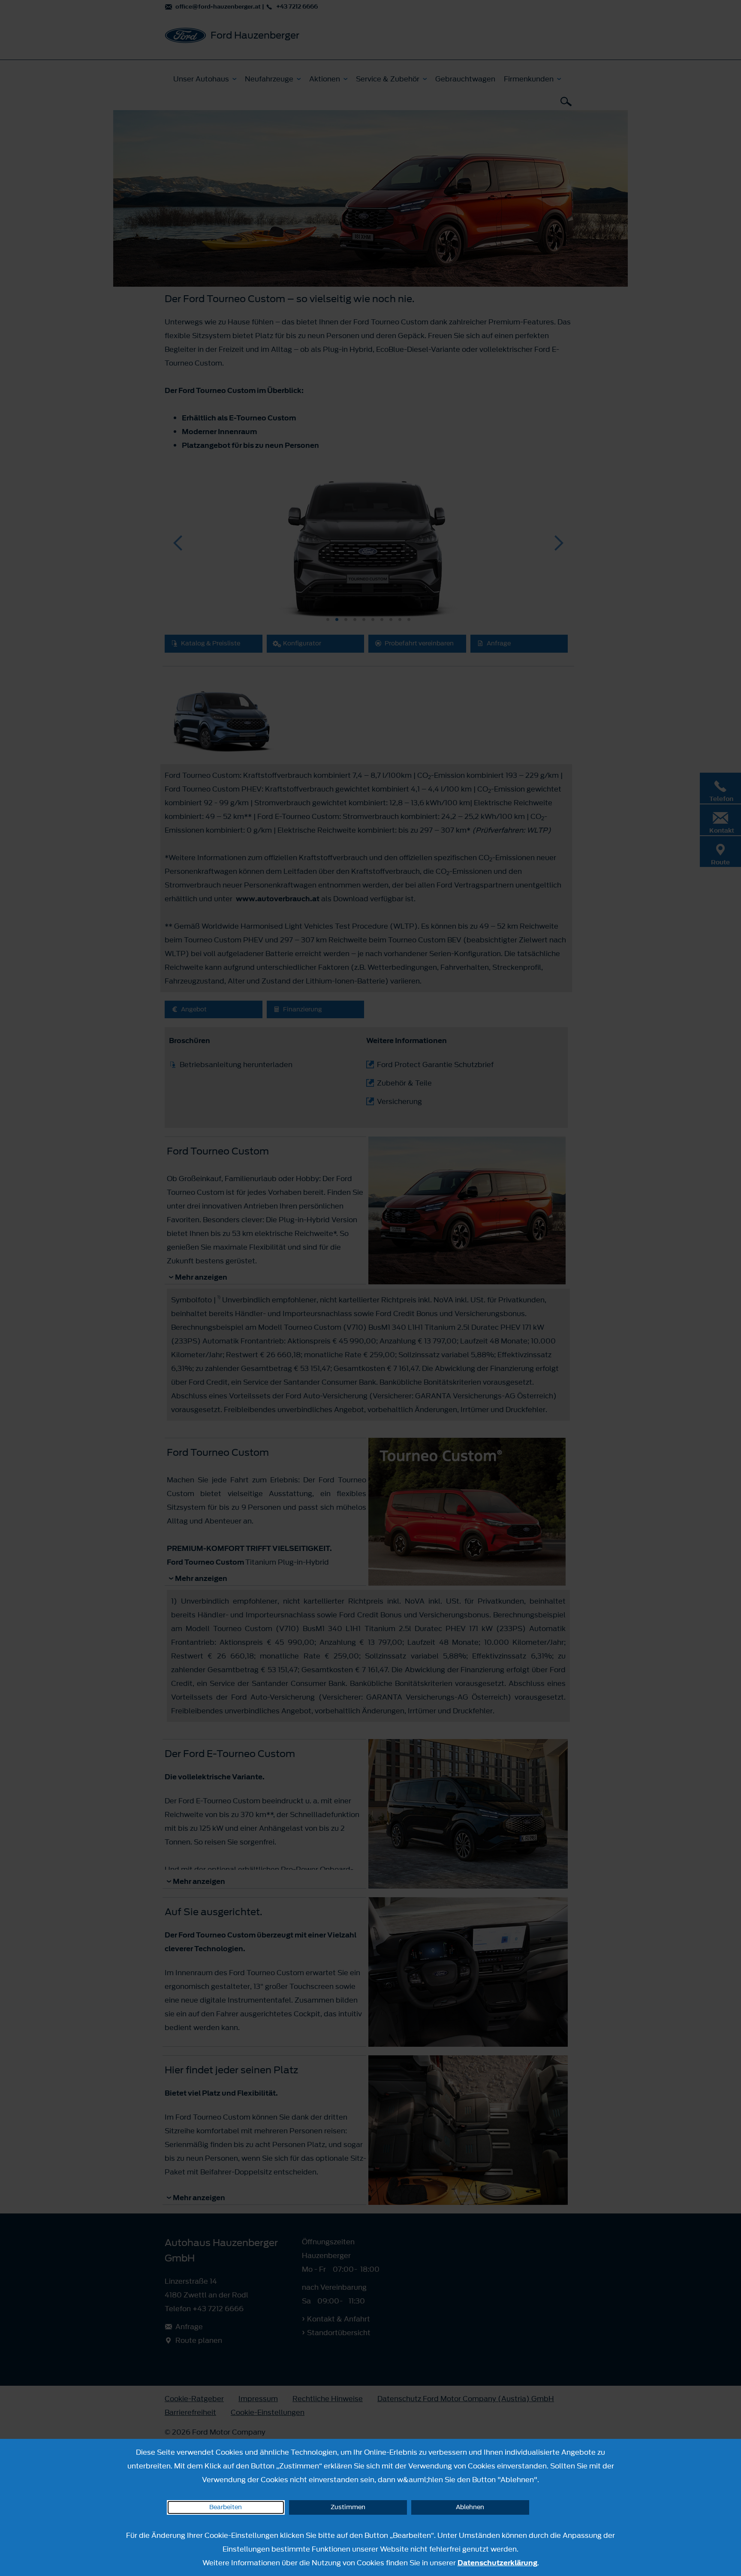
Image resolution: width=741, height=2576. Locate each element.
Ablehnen (470, 2507)
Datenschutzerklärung (497, 2563)
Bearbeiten (226, 2507)
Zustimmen (348, 2507)
